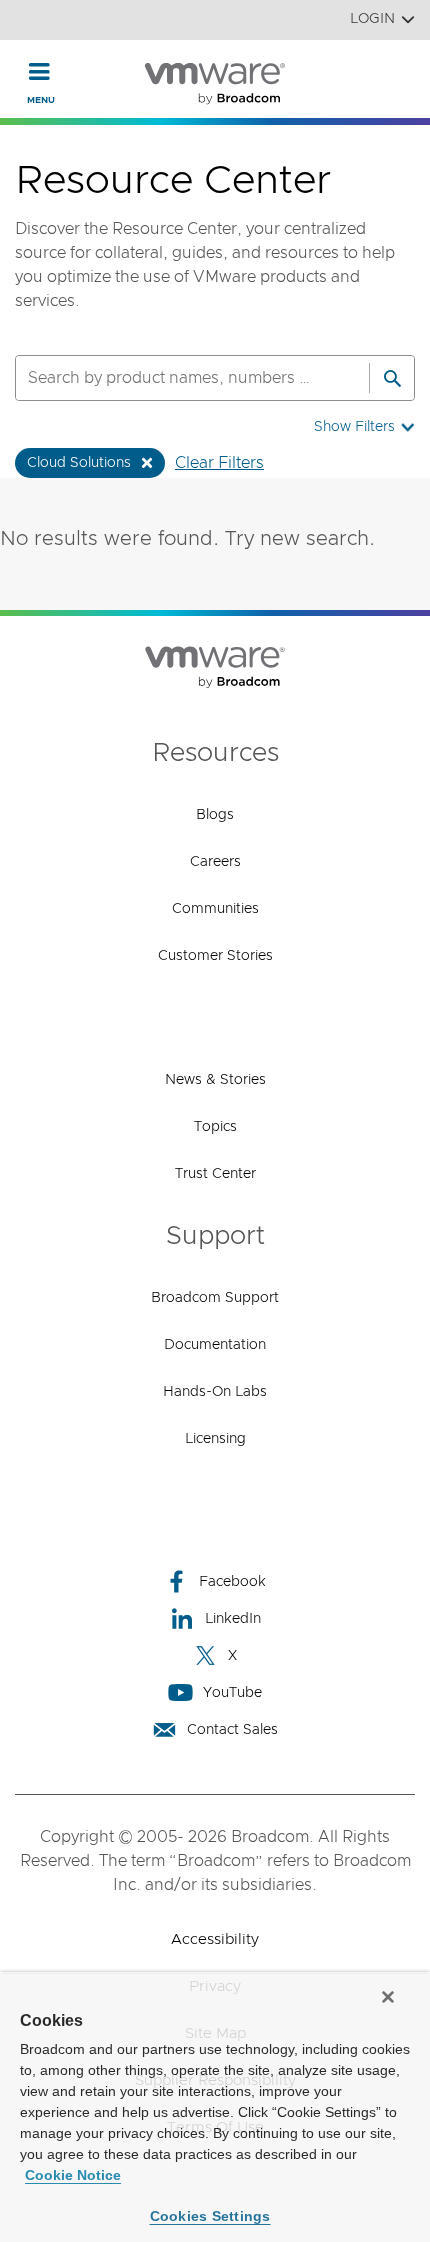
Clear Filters (219, 463)
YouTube (232, 1693)
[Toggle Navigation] (39, 71)
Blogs (215, 815)
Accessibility (215, 1939)
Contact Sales (232, 1730)
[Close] (388, 1997)
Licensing (215, 1439)
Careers (215, 862)
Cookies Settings (210, 2216)
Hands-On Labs (215, 1392)
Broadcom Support (215, 1298)
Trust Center (215, 1174)
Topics (215, 1127)
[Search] (392, 378)
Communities (215, 909)
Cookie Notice (73, 2175)
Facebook (232, 1582)
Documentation (215, 1345)
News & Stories (215, 1080)
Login (372, 19)
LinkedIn (233, 1619)
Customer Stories (215, 956)
